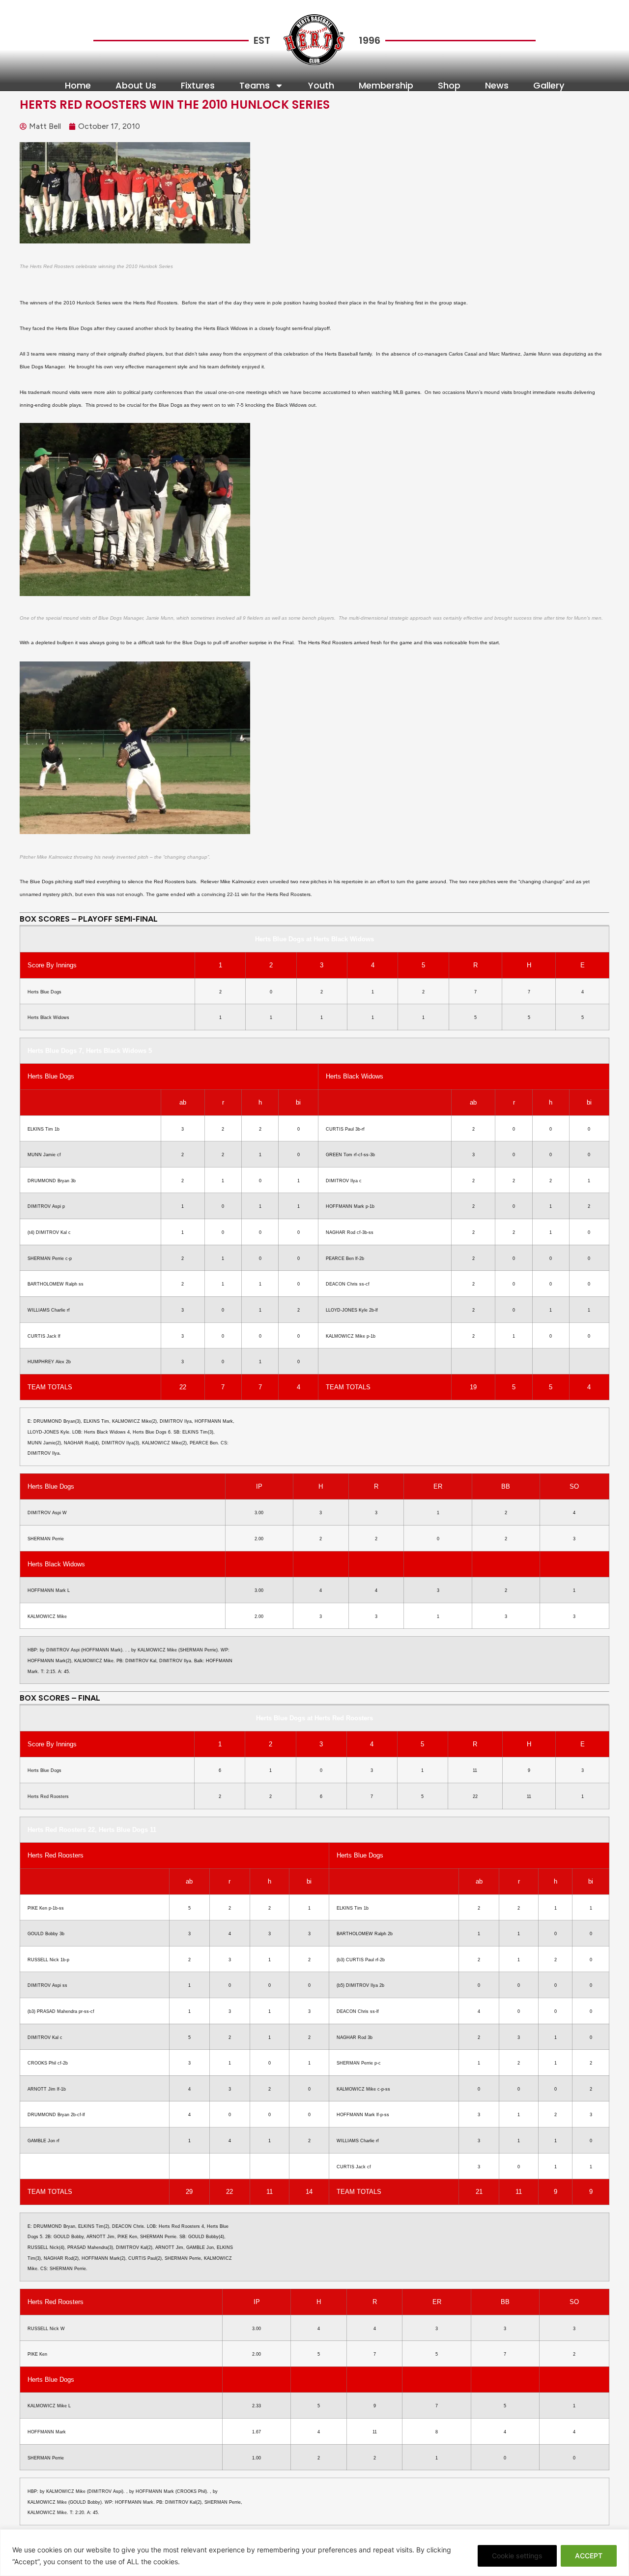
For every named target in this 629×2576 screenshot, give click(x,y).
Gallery (549, 86)
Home (78, 86)
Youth (321, 86)
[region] (314, 2553)
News (497, 86)
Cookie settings (517, 2556)
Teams (255, 86)
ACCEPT (589, 2556)
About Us (136, 86)
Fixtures (198, 86)
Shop (449, 86)
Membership (386, 86)
